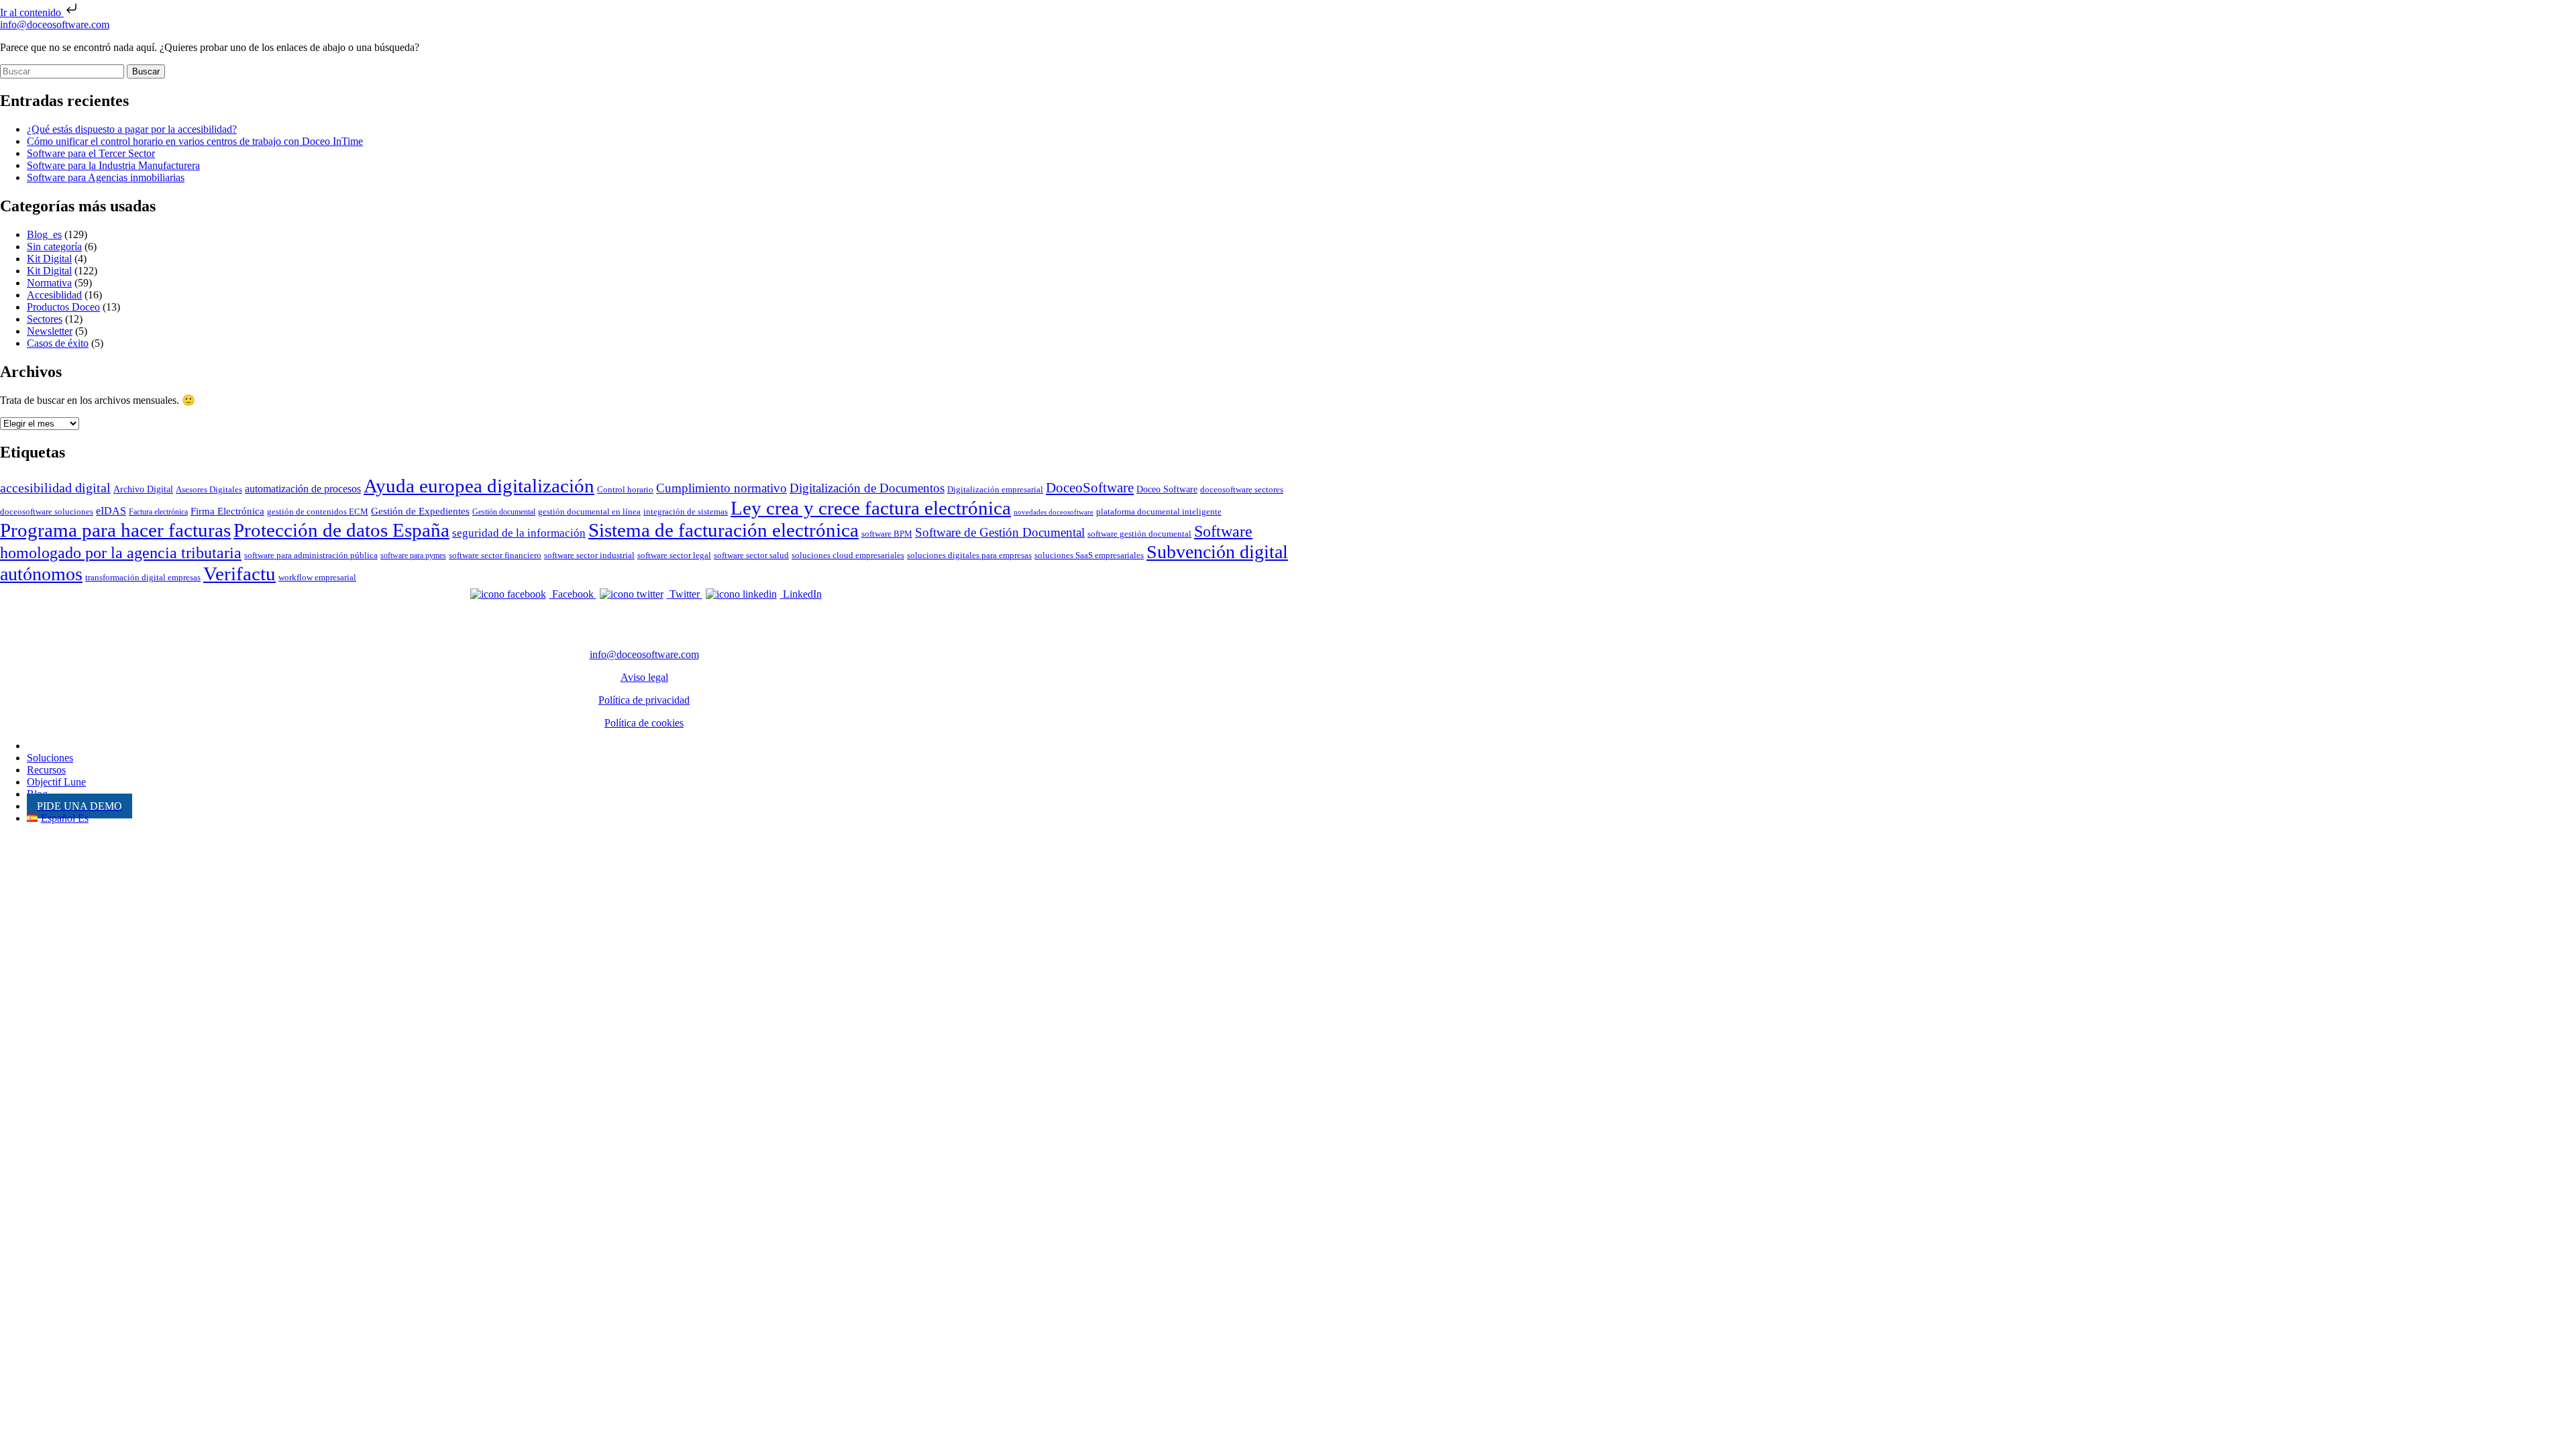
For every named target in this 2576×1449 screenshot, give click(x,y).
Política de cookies (644, 723)
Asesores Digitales (209, 489)
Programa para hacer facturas (115, 530)
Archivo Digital (143, 489)
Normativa (49, 283)
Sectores (45, 319)
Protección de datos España (341, 530)
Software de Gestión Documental (1000, 532)
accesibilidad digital (55, 488)
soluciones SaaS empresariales (1089, 555)
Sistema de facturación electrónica (723, 530)
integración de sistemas (686, 512)
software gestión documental (1139, 534)
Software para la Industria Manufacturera (113, 165)
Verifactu (239, 574)
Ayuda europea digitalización (479, 486)
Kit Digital (49, 259)
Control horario (625, 489)
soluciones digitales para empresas (969, 555)
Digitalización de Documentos (867, 488)
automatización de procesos (303, 489)
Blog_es (44, 234)
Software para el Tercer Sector (91, 153)
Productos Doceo (63, 307)
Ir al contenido (32, 12)
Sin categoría (54, 247)
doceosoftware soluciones (47, 512)
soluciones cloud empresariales (848, 555)
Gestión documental (504, 512)
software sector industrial (589, 555)
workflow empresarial (317, 577)
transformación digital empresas (143, 577)
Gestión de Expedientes (420, 511)
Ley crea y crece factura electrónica (871, 508)
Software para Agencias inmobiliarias (106, 177)
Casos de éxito (58, 343)
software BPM (887, 534)
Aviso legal (644, 677)
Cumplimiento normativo (721, 488)
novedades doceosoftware (1054, 512)
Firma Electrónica (227, 511)
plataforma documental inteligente (1159, 512)
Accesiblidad (54, 295)
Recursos (46, 770)
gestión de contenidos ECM (318, 512)
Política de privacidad (644, 700)
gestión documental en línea (589, 512)
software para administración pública (311, 555)
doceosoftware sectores (1242, 489)
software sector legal (674, 555)
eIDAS (111, 511)
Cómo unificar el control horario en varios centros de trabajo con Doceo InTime (195, 141)
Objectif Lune (56, 782)
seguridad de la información (519, 533)
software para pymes (413, 555)
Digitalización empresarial (995, 489)
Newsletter (50, 331)
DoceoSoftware (1090, 488)
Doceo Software (1167, 489)
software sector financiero (495, 555)
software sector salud (751, 555)
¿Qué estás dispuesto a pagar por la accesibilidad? (132, 129)
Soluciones (50, 758)
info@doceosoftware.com (55, 24)
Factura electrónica (158, 512)
